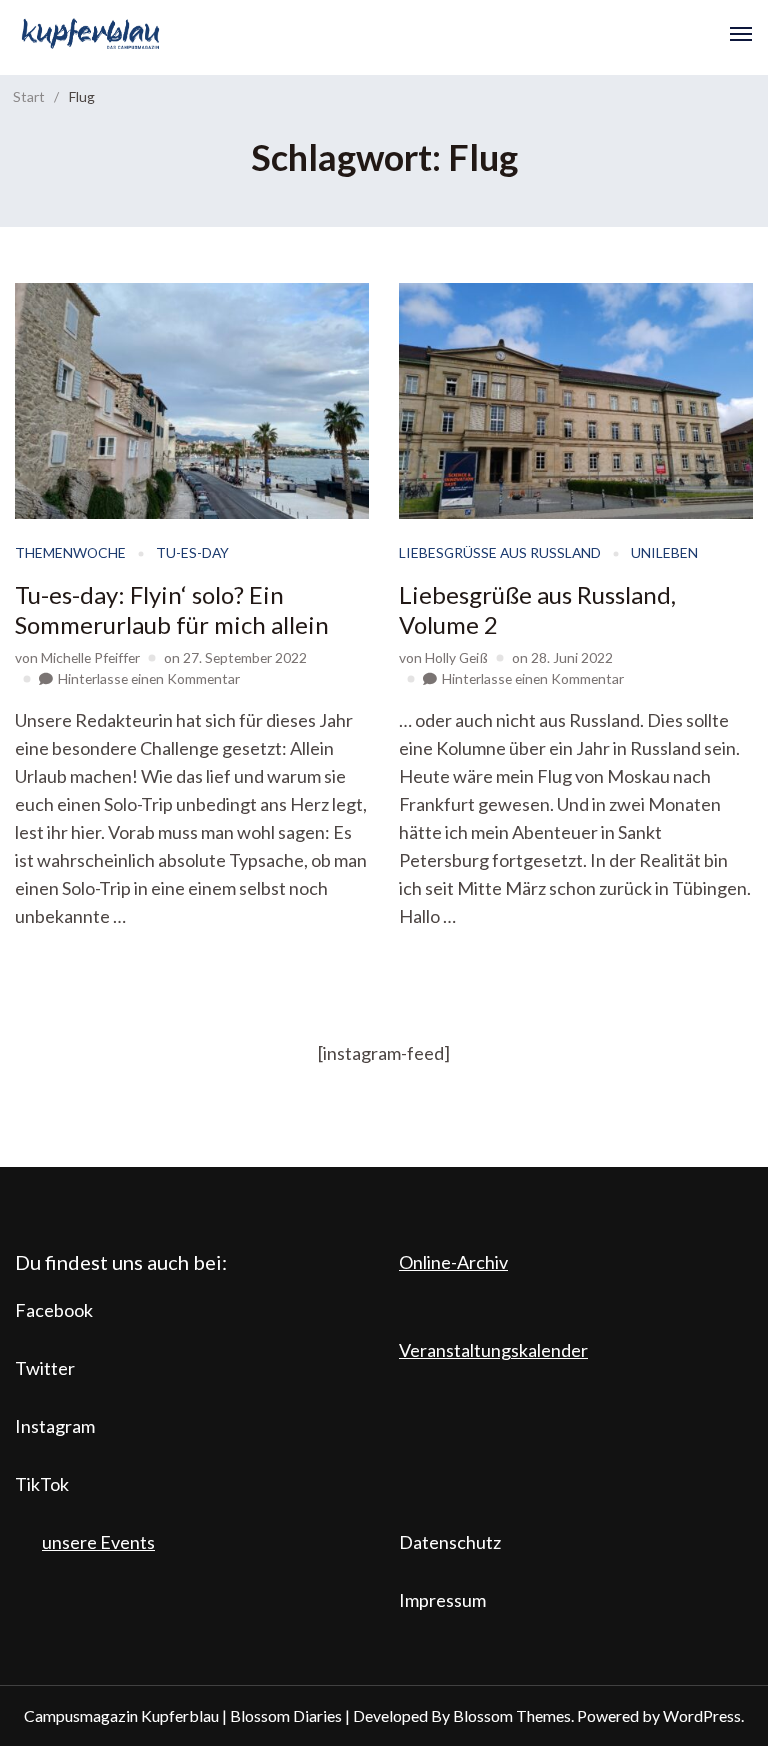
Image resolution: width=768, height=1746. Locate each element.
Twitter (45, 1368)
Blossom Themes (512, 1715)
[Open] (741, 34)
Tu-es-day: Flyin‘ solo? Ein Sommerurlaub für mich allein (172, 609)
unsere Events (98, 1542)
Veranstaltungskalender (493, 1350)
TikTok (42, 1484)
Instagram (55, 1426)
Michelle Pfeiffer (90, 657)
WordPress (702, 1715)
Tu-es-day (192, 552)
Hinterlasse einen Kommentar (149, 678)
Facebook (54, 1310)
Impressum (442, 1600)
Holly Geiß (456, 657)
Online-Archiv (453, 1262)
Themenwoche (70, 552)
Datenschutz (450, 1542)
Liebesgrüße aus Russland (500, 552)
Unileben (664, 552)
